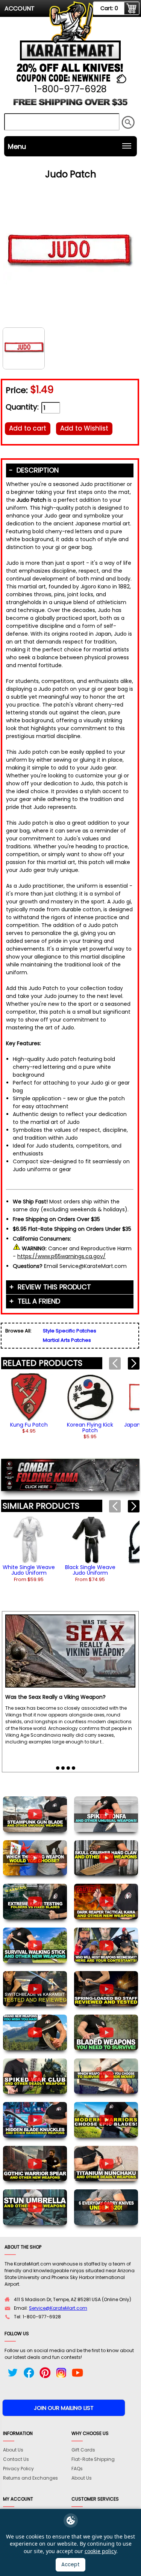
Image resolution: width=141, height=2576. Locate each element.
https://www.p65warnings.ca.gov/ (61, 1256)
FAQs (77, 2469)
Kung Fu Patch (29, 1425)
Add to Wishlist (84, 428)
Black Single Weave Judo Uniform (90, 1570)
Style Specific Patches (70, 1331)
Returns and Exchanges (30, 2478)
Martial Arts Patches (67, 1340)
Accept (70, 2565)
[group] (29, 1403)
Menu (17, 146)
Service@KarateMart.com (58, 2308)
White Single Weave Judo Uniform (29, 1570)
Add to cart (28, 428)
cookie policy (100, 2551)
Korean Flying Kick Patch (90, 1428)
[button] (134, 1363)
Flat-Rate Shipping (93, 2459)
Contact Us (16, 2459)
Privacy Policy (18, 2469)
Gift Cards (83, 2450)
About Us (13, 2450)
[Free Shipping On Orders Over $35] (71, 105)
